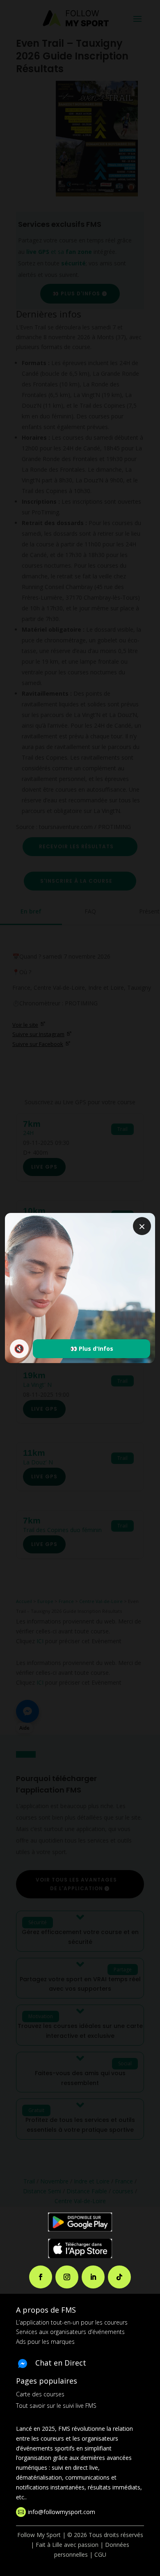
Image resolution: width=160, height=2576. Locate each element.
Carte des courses (40, 2394)
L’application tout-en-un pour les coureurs (72, 2322)
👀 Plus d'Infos (92, 1349)
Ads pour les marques (45, 2342)
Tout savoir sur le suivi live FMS (56, 2406)
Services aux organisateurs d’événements (70, 2332)
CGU (100, 2554)
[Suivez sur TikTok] (119, 2277)
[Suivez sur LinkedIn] (93, 2277)
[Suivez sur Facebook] (41, 2277)
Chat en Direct (61, 2363)
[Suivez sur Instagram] (67, 2277)
